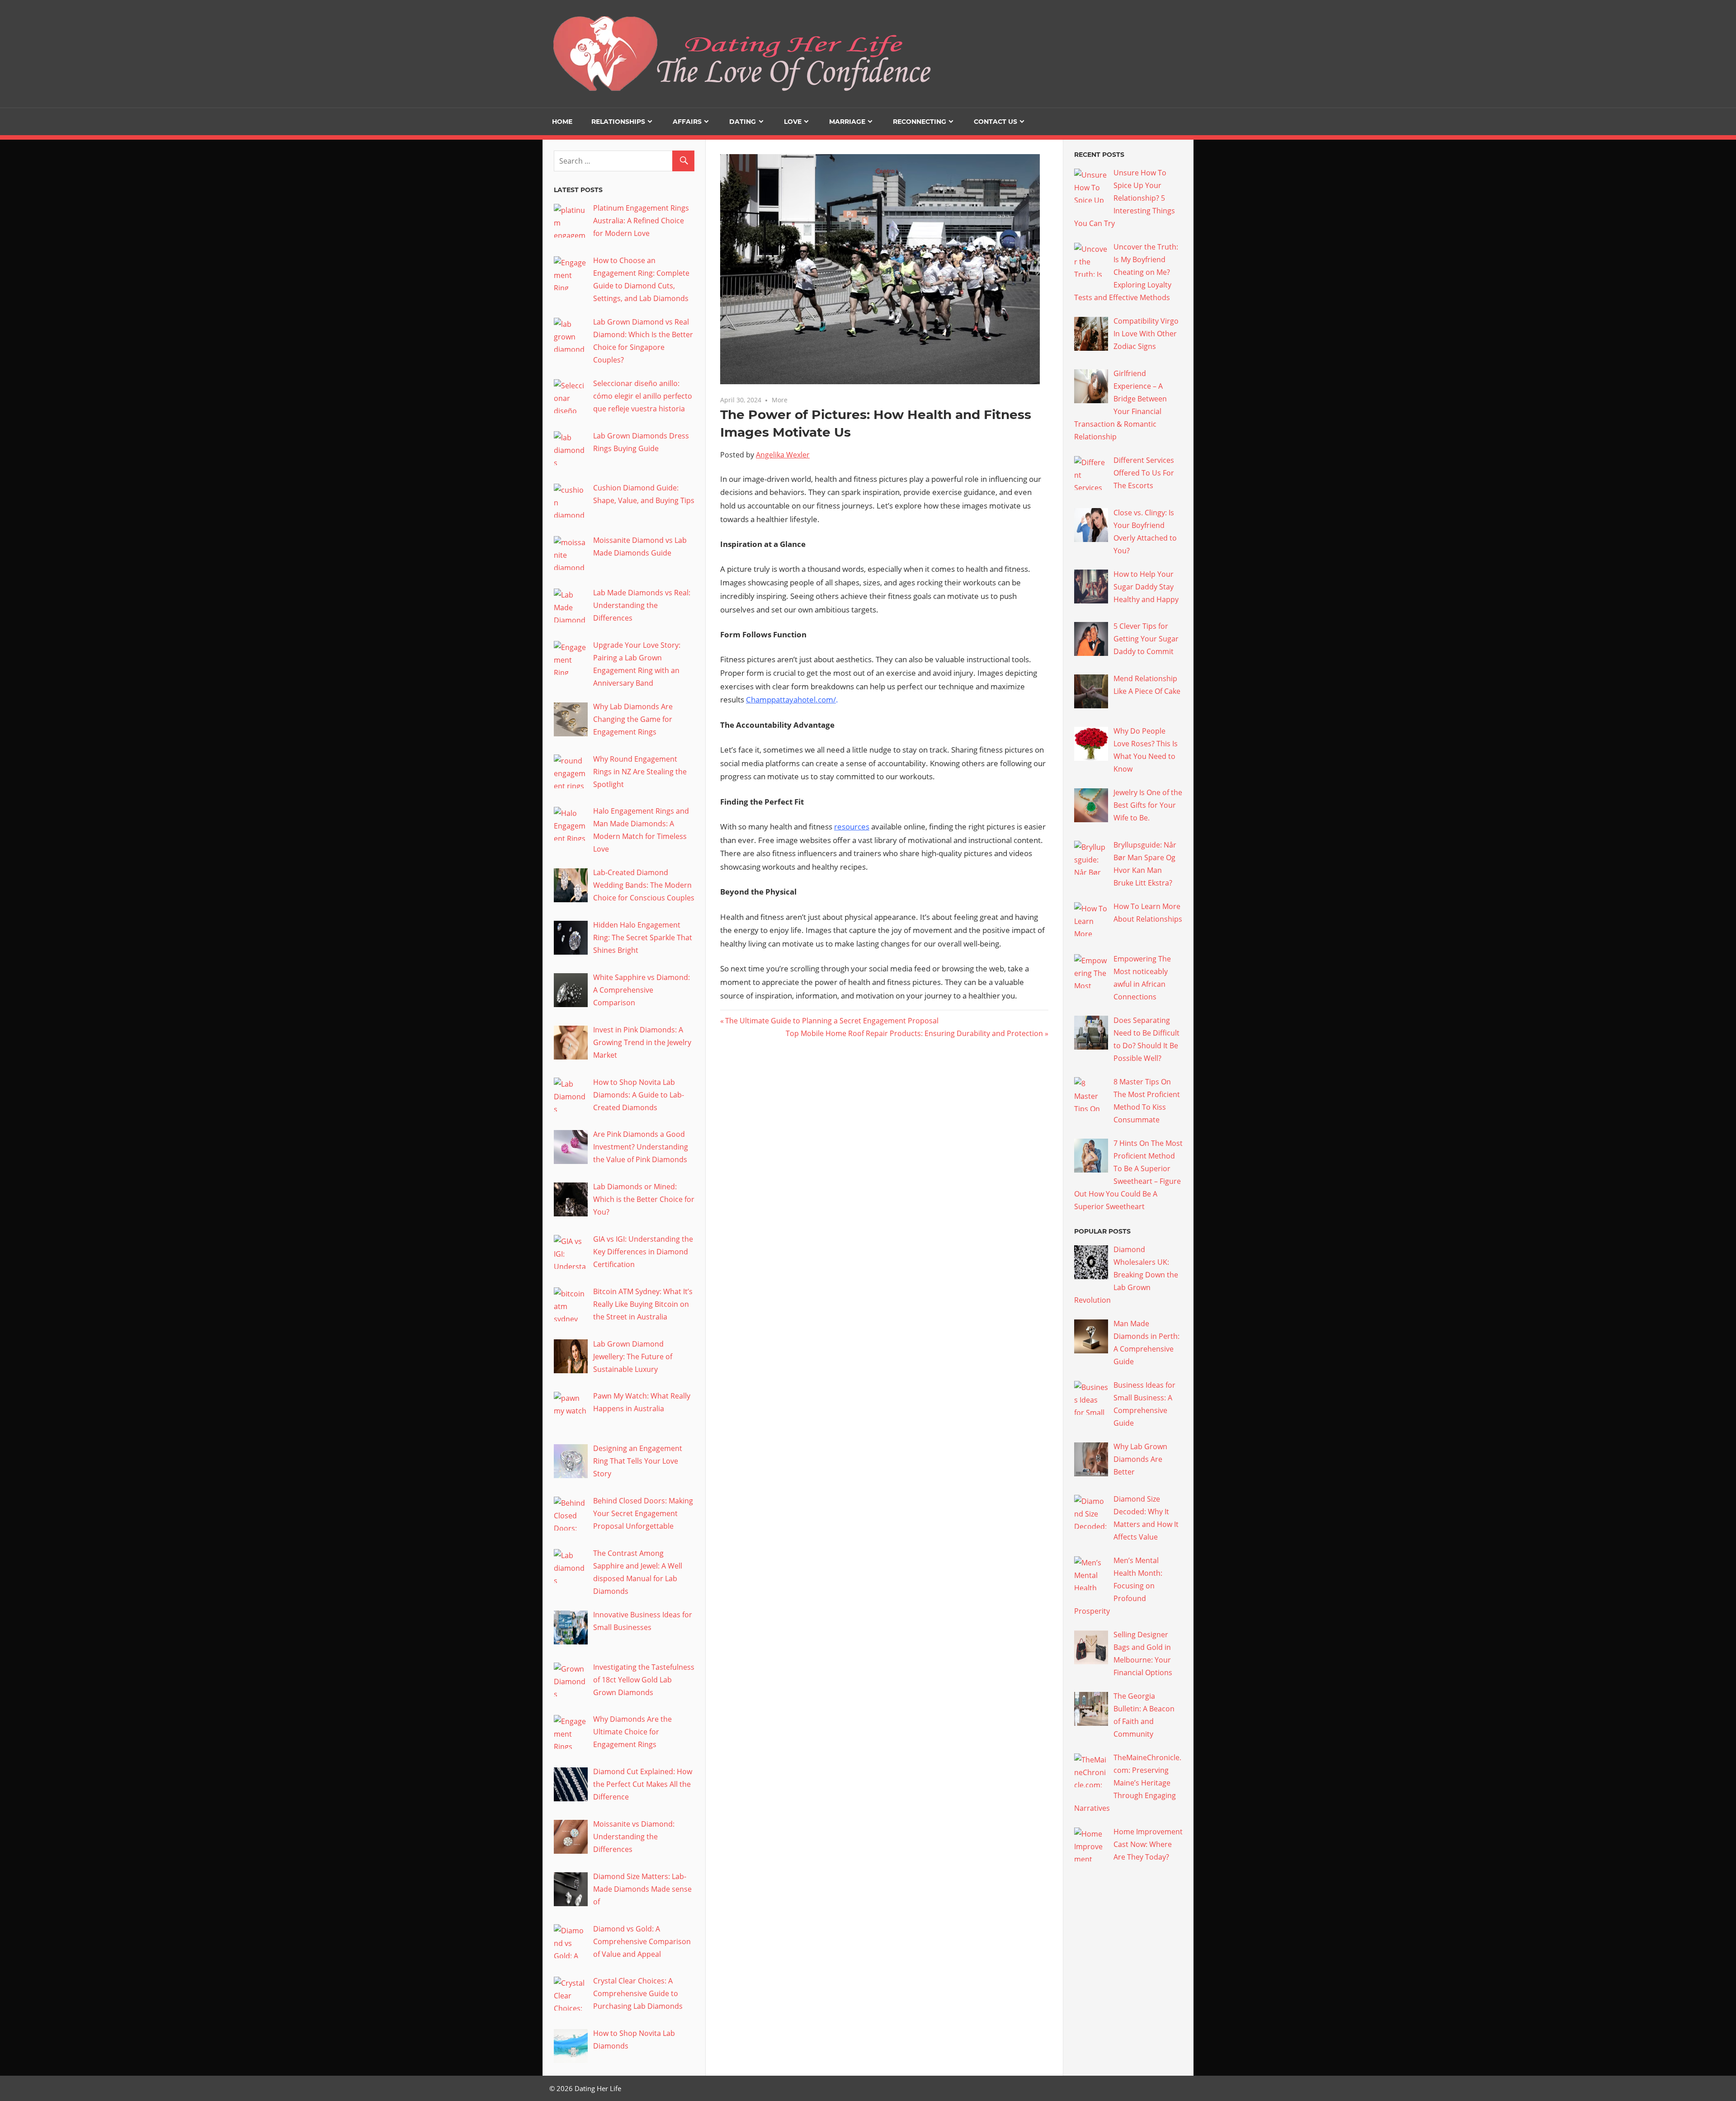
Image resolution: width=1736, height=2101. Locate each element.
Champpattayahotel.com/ (791, 700)
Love (793, 122)
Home (562, 122)
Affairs (687, 122)
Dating (743, 122)
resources (852, 827)
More (780, 400)
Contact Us (995, 122)
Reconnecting (920, 122)
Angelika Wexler (783, 455)
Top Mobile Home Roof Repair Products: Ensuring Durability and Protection (914, 1033)
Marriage (847, 122)
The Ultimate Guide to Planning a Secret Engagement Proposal (832, 1021)
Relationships (618, 122)
